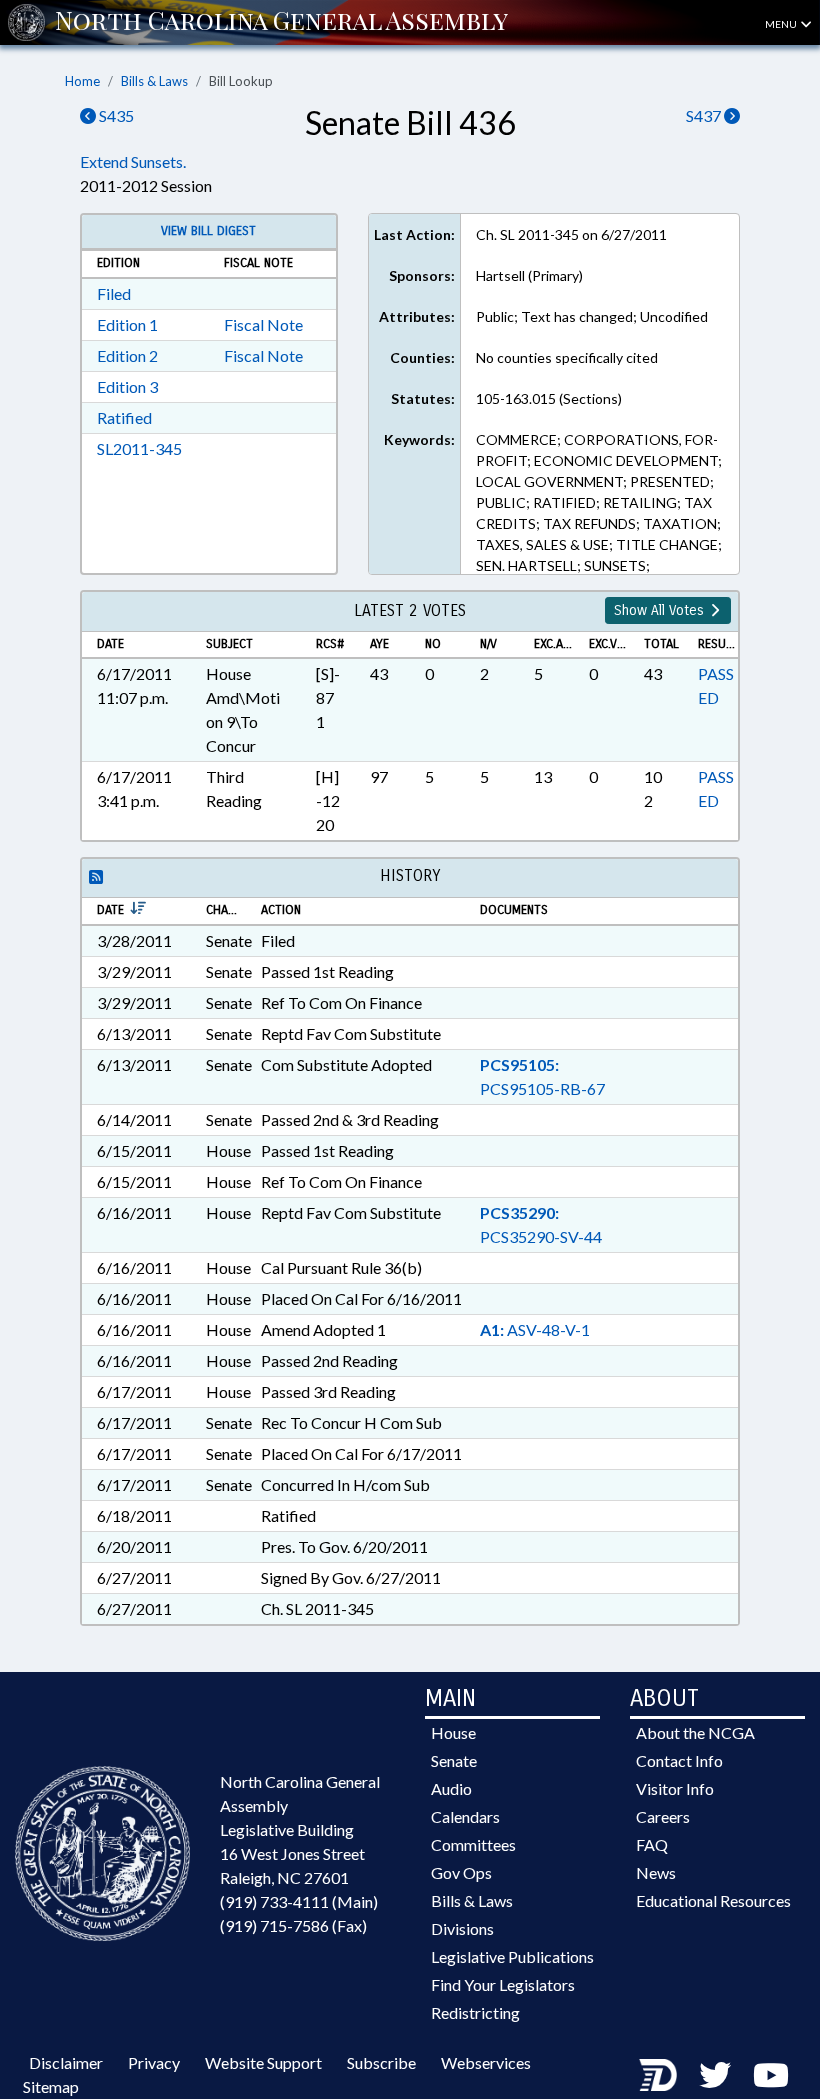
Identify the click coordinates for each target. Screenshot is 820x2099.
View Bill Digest (208, 231)
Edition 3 (127, 386)
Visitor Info (675, 1788)
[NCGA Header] (281, 22)
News (656, 1872)
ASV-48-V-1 (535, 1329)
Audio (451, 1788)
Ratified (124, 417)
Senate (454, 1760)
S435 (115, 115)
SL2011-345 (139, 448)
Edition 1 (127, 324)
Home (82, 81)
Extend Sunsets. (133, 161)
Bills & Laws (154, 81)
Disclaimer (66, 2062)
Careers (663, 1816)
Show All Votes (661, 610)
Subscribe (381, 2062)
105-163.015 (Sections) (549, 398)
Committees (473, 1844)
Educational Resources (713, 1900)
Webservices (486, 2062)
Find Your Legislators (503, 1984)
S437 (705, 115)
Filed (114, 293)
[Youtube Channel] (771, 2074)
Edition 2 (127, 355)
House (453, 1732)
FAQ (652, 1844)
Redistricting (475, 2012)
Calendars (465, 1816)
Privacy (154, 2062)
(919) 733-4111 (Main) (299, 1901)
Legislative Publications (512, 1956)
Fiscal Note (263, 324)
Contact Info (679, 1760)
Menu (782, 24)
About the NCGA (695, 1732)
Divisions (462, 1928)
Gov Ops (461, 1872)
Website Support (263, 2062)
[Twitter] (715, 2074)
